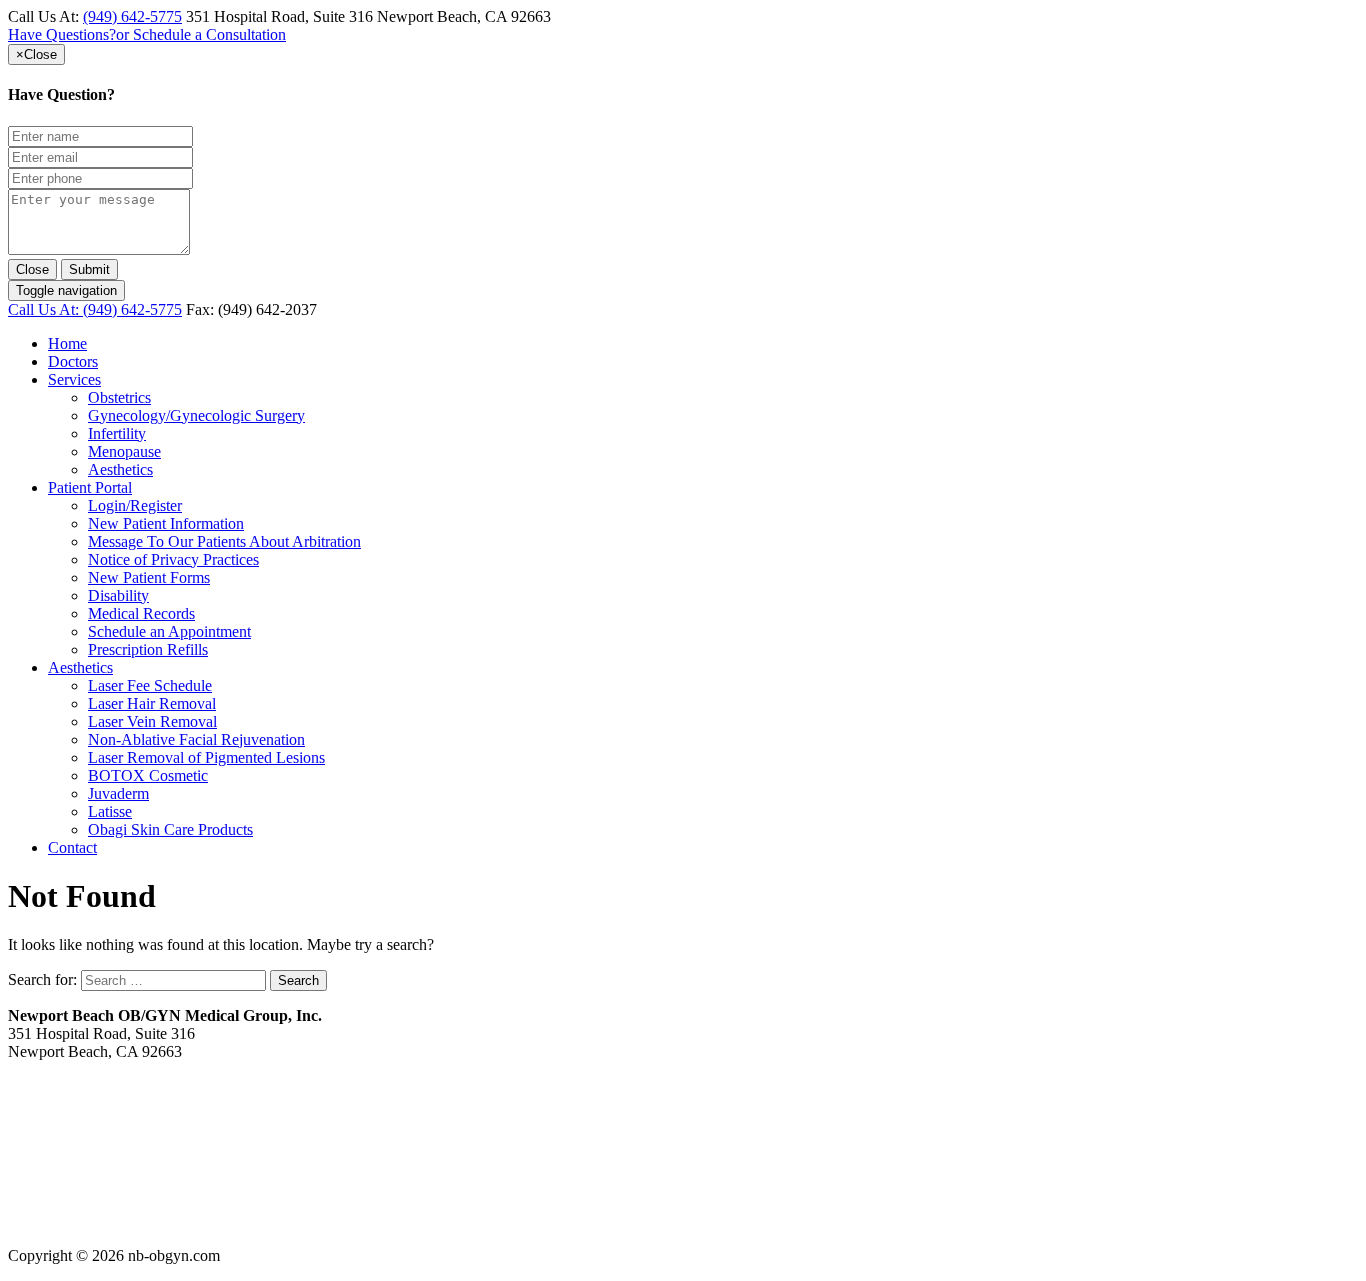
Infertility (117, 433)
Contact (72, 847)
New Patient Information (166, 523)
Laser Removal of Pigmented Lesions (206, 757)
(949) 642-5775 (132, 16)
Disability (118, 595)
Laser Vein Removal (152, 721)
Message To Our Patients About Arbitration (224, 541)
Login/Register (135, 505)
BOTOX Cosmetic (148, 775)
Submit (89, 269)
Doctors (73, 361)
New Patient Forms (149, 577)
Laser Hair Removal (152, 703)
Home (67, 343)
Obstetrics (119, 397)
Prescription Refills (148, 649)
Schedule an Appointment (169, 631)
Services (74, 379)
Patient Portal (90, 487)
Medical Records (141, 613)
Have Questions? (147, 34)
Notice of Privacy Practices (173, 559)
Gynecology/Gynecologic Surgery (196, 415)
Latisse (110, 811)
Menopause (124, 451)
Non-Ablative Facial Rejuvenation (196, 739)
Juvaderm (118, 793)
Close (32, 269)
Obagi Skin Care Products (170, 829)
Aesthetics (120, 469)
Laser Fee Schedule (150, 685)
